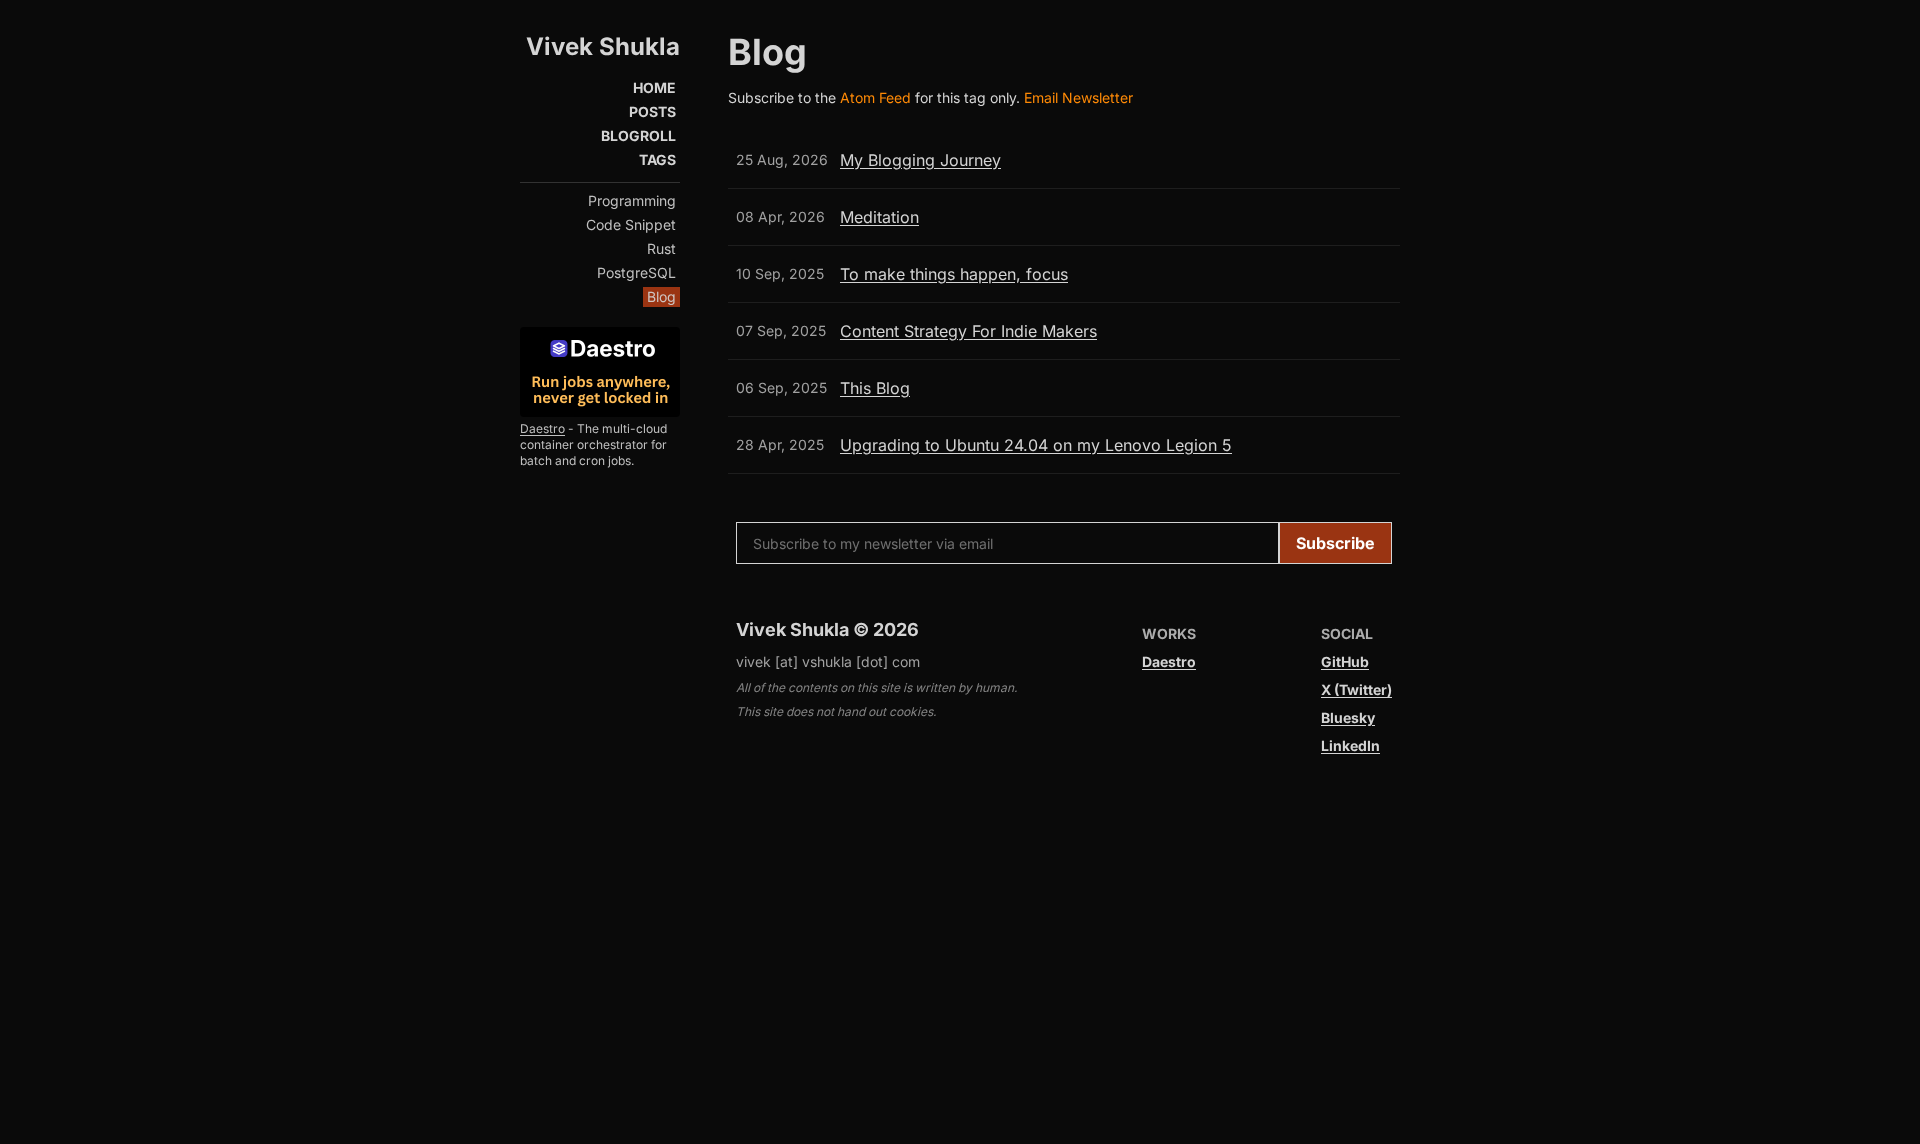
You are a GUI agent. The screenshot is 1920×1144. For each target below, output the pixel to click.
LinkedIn (1350, 745)
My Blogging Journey (920, 160)
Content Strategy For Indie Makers (968, 331)
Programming (632, 200)
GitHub (1345, 661)
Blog (661, 296)
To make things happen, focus (954, 274)
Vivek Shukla (603, 46)
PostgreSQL (636, 272)
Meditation (879, 217)
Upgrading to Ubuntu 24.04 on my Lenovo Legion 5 (1036, 445)
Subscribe (1335, 543)
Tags (657, 159)
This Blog (875, 388)
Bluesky (1348, 717)
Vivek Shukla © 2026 (827, 629)
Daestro (542, 428)
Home (654, 87)
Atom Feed (877, 97)
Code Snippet (631, 224)
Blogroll (638, 135)
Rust (661, 248)
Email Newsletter (1078, 97)
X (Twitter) (1356, 689)
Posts (652, 111)
